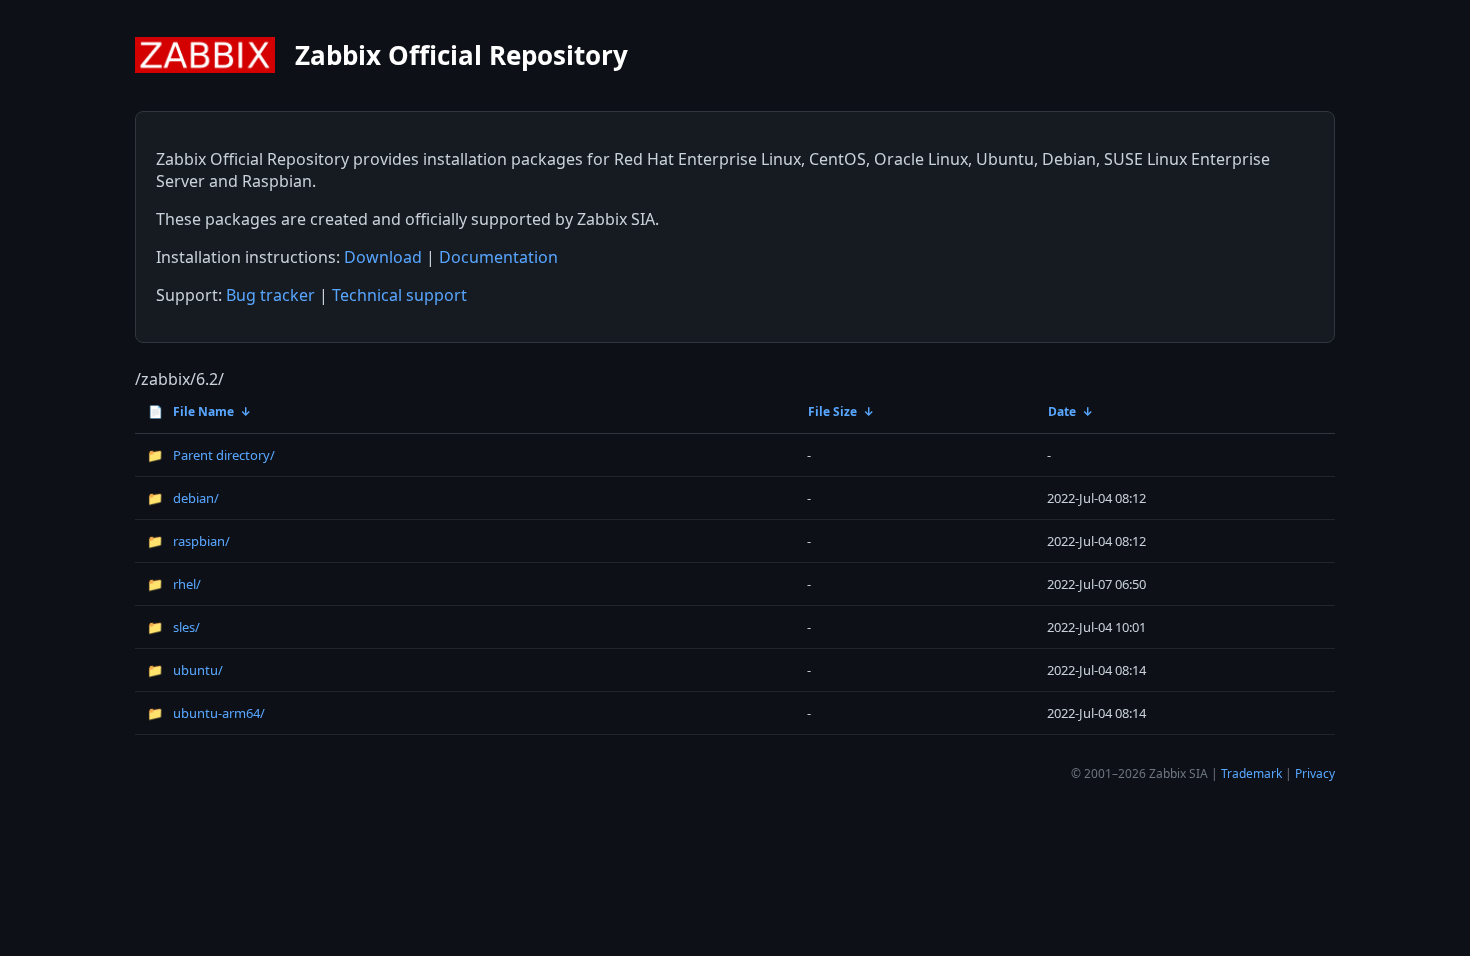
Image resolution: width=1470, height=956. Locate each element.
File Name (191, 411)
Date (1062, 411)
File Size (832, 411)
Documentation (498, 257)
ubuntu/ (185, 670)
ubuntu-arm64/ (206, 713)
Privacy (1315, 773)
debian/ (183, 498)
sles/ (173, 627)
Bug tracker (270, 295)
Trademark (1251, 773)
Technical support (399, 295)
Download (383, 257)
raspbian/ (188, 541)
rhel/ (174, 584)
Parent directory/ (211, 455)
